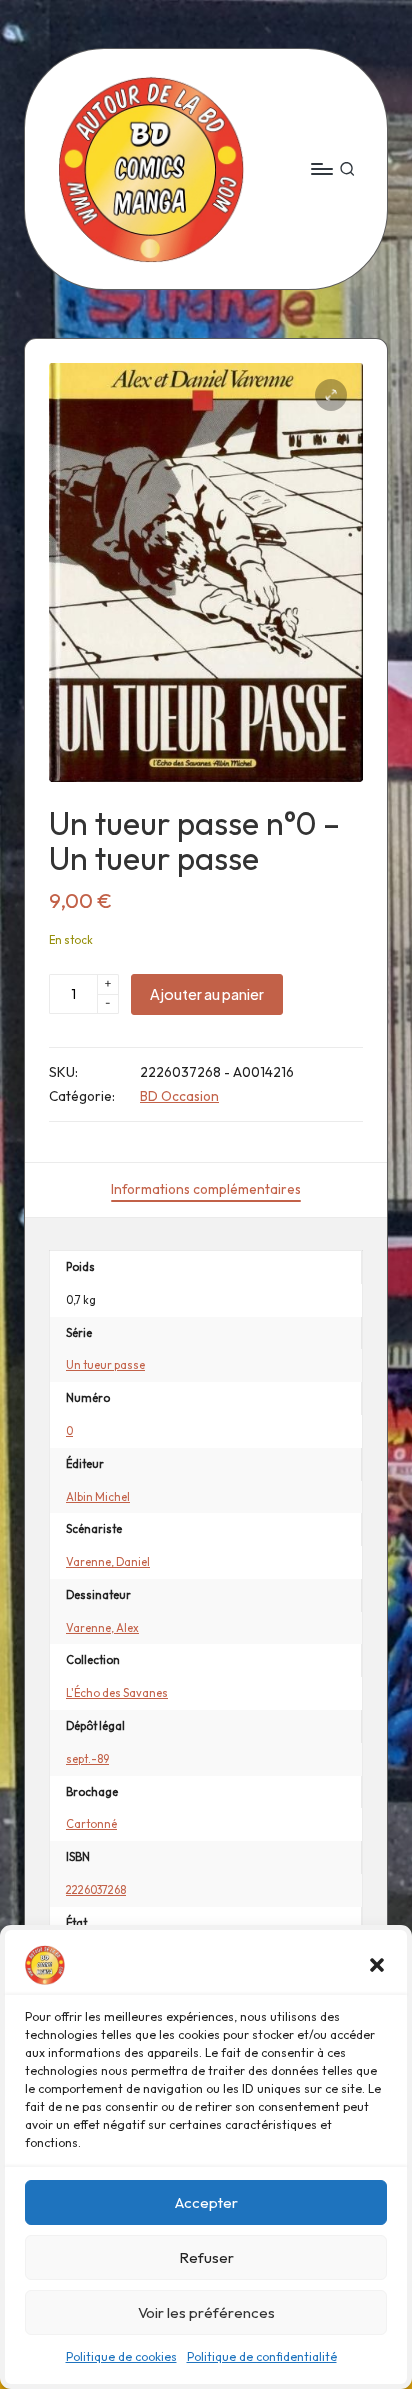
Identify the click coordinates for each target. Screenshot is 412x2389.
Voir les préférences (206, 2312)
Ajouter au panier (207, 994)
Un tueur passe (105, 1365)
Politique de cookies (121, 2356)
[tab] (206, 1190)
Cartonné (91, 1824)
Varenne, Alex (102, 1628)
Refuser (206, 2257)
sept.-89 (87, 1759)
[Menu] (321, 168)
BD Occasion (179, 1096)
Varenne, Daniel (108, 1562)
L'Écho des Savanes (117, 1693)
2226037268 (96, 1890)
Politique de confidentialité (262, 2356)
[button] (377, 1965)
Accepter (206, 2202)
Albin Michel (98, 1497)
